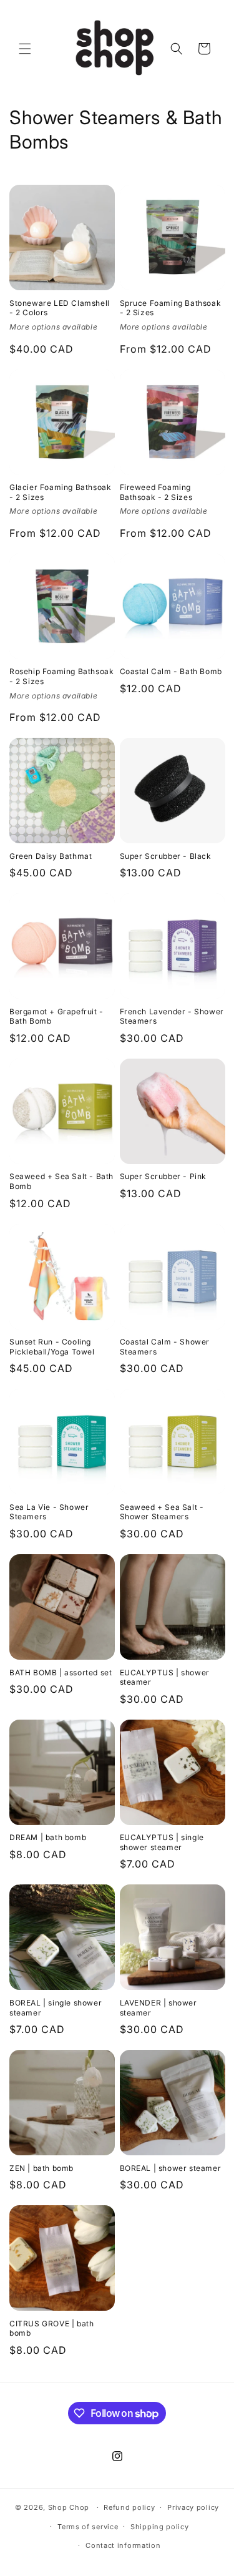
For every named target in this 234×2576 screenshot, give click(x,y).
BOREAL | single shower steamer (56, 2008)
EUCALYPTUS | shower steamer (165, 1677)
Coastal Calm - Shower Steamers (165, 1347)
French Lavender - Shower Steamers (172, 1016)
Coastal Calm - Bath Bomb (171, 671)
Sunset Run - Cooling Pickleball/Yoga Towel (52, 1347)
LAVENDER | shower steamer (158, 2008)
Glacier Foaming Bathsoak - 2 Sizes (60, 492)
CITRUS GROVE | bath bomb (51, 2329)
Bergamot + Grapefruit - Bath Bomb (56, 1016)
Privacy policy (193, 2507)
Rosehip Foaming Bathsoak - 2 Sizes (61, 676)
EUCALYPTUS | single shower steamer (162, 1842)
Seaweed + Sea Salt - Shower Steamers (162, 1512)
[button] (25, 49)
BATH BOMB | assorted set (61, 1672)
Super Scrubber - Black (166, 856)
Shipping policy (160, 2527)
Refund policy (129, 2507)
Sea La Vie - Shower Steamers (49, 1512)
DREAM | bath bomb (48, 1837)
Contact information (123, 2545)
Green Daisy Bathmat (51, 856)
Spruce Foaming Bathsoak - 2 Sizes (171, 308)
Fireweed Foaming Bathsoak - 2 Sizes (156, 492)
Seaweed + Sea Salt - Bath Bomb (61, 1181)
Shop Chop (69, 2507)
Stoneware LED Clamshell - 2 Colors (60, 308)
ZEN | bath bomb (41, 2168)
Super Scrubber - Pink (163, 1176)
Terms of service (88, 2527)
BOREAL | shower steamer (171, 2168)
